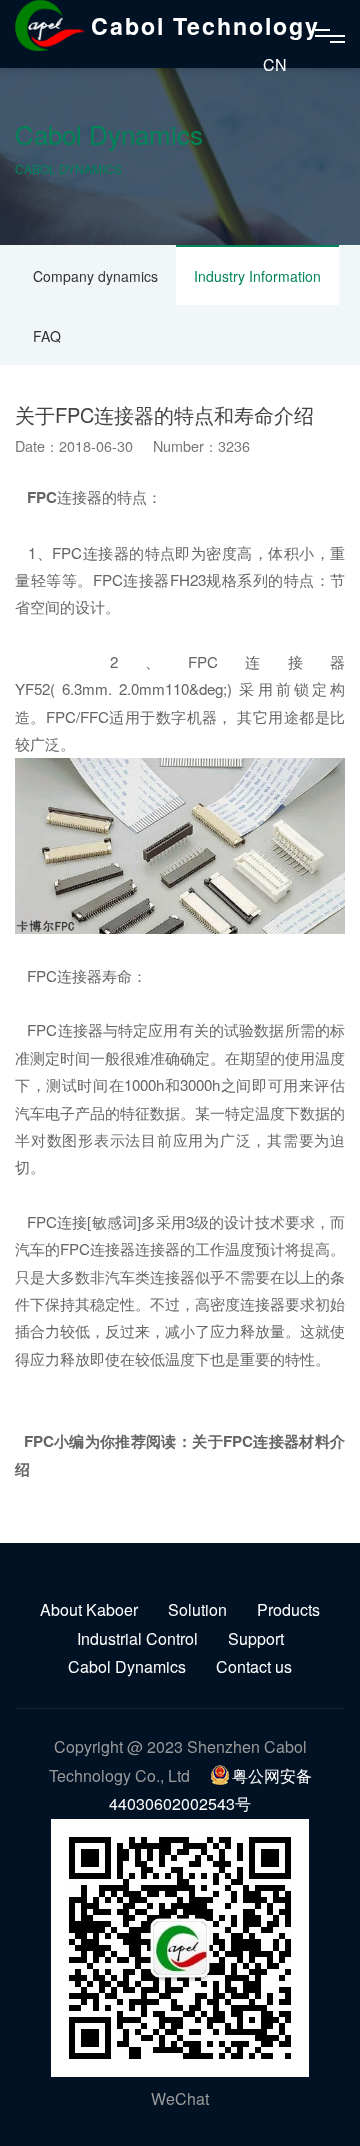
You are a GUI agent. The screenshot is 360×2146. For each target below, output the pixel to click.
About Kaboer (89, 1609)
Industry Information (257, 276)
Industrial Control (137, 1638)
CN (275, 64)
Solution (197, 1609)
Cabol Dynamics (127, 1666)
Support (256, 1638)
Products (288, 1609)
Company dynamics (95, 276)
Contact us (254, 1666)
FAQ (47, 336)
